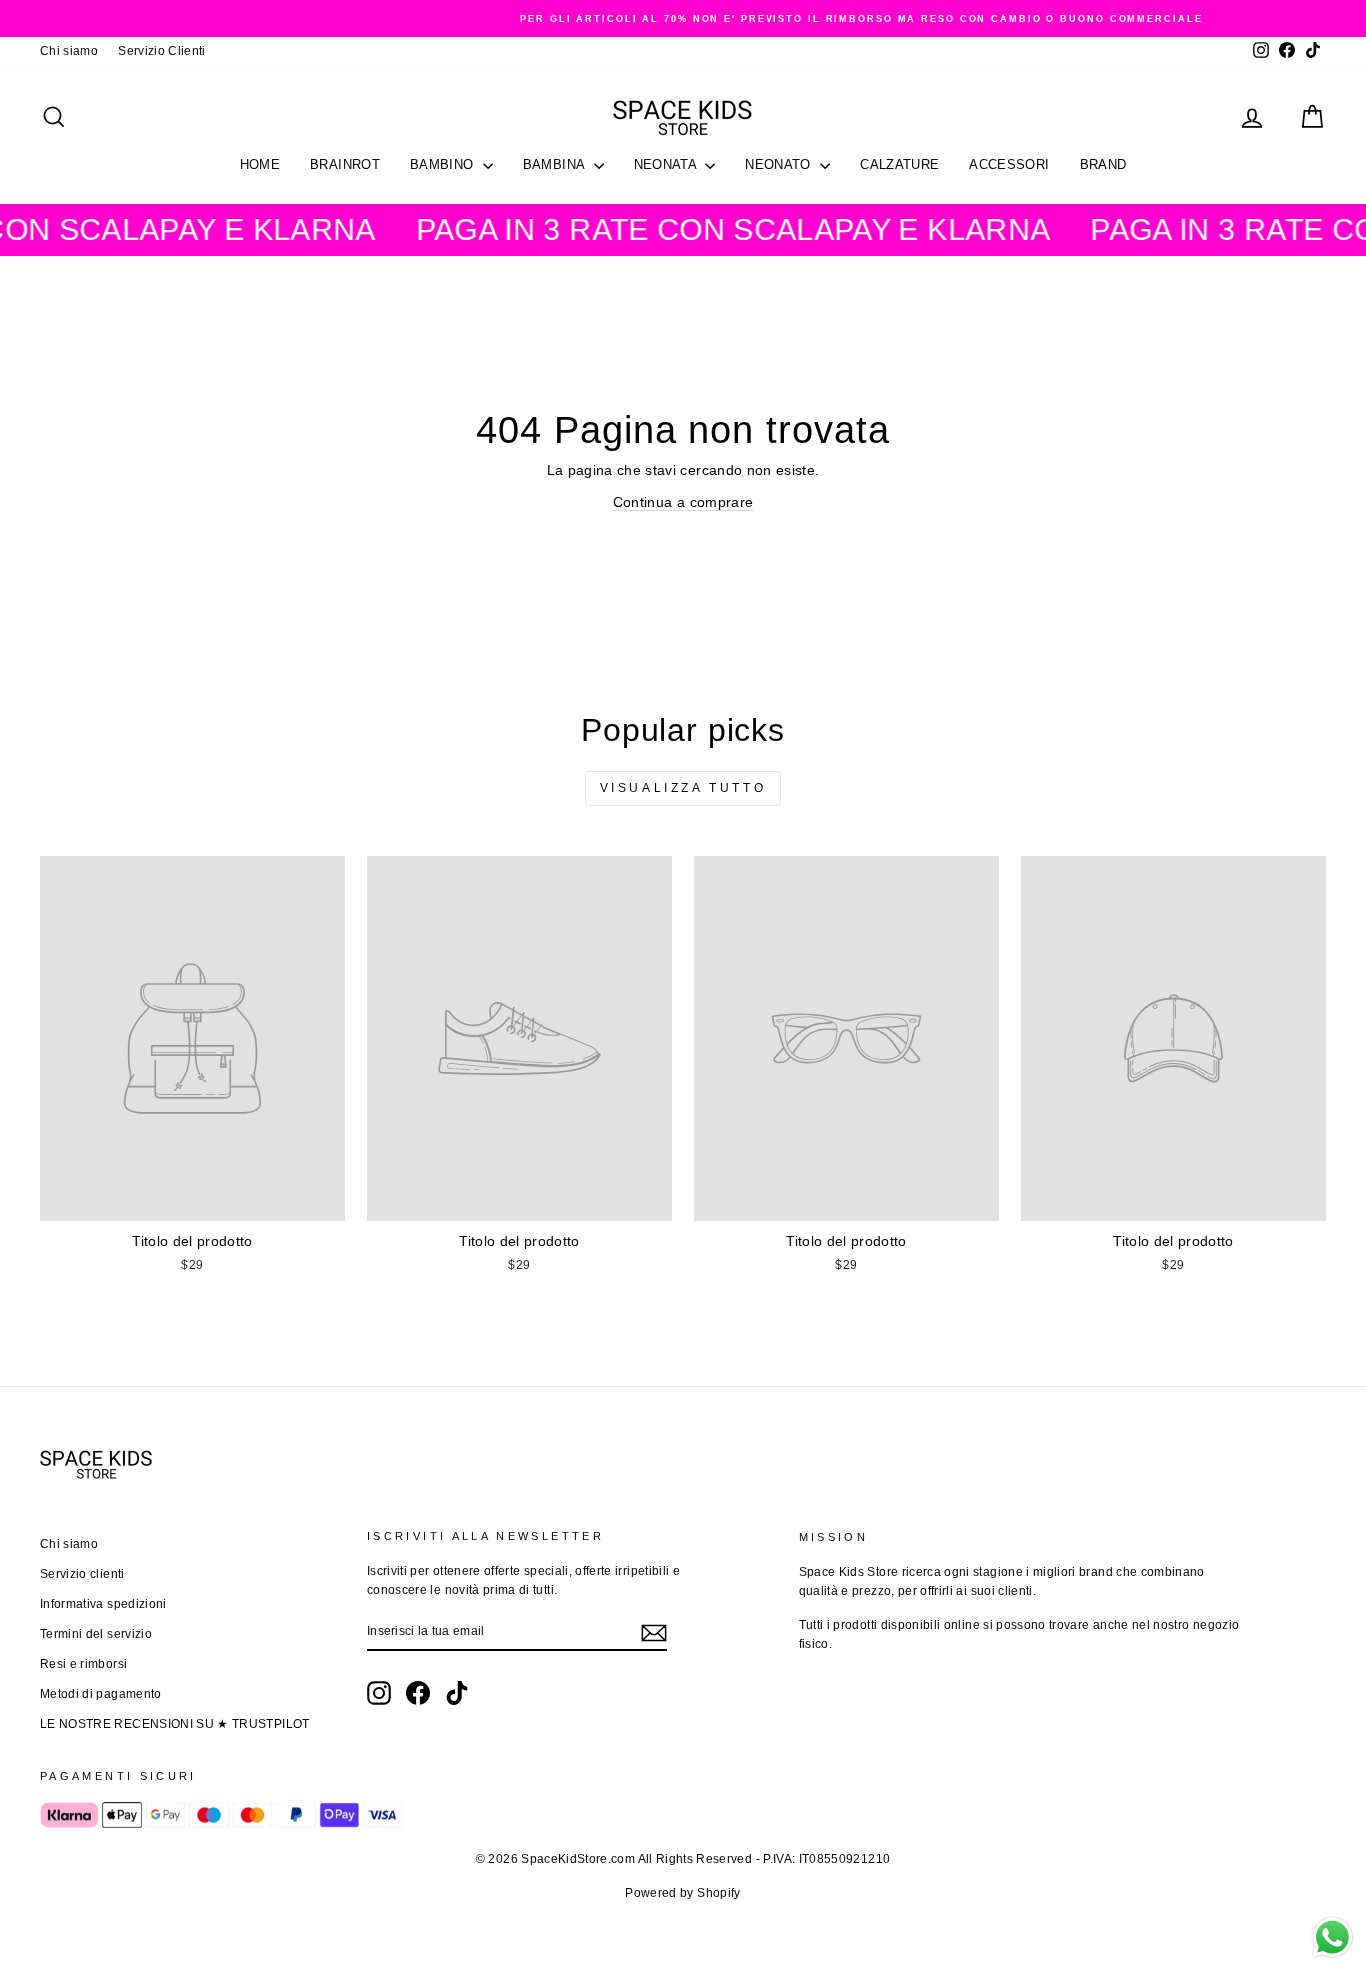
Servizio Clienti (162, 51)
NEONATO (780, 164)
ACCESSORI (1009, 164)
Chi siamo (69, 51)
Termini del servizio (96, 1634)
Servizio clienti (82, 1574)
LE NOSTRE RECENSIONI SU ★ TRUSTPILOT (175, 1724)
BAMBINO (444, 164)
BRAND (1103, 164)
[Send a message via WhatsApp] (1332, 1937)
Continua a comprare (683, 502)
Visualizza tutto (683, 788)
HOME (260, 164)
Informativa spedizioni (103, 1604)
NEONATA (667, 164)
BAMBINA (556, 164)
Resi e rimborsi (83, 1664)
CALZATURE (899, 164)
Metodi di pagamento (101, 1694)
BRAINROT (345, 164)
